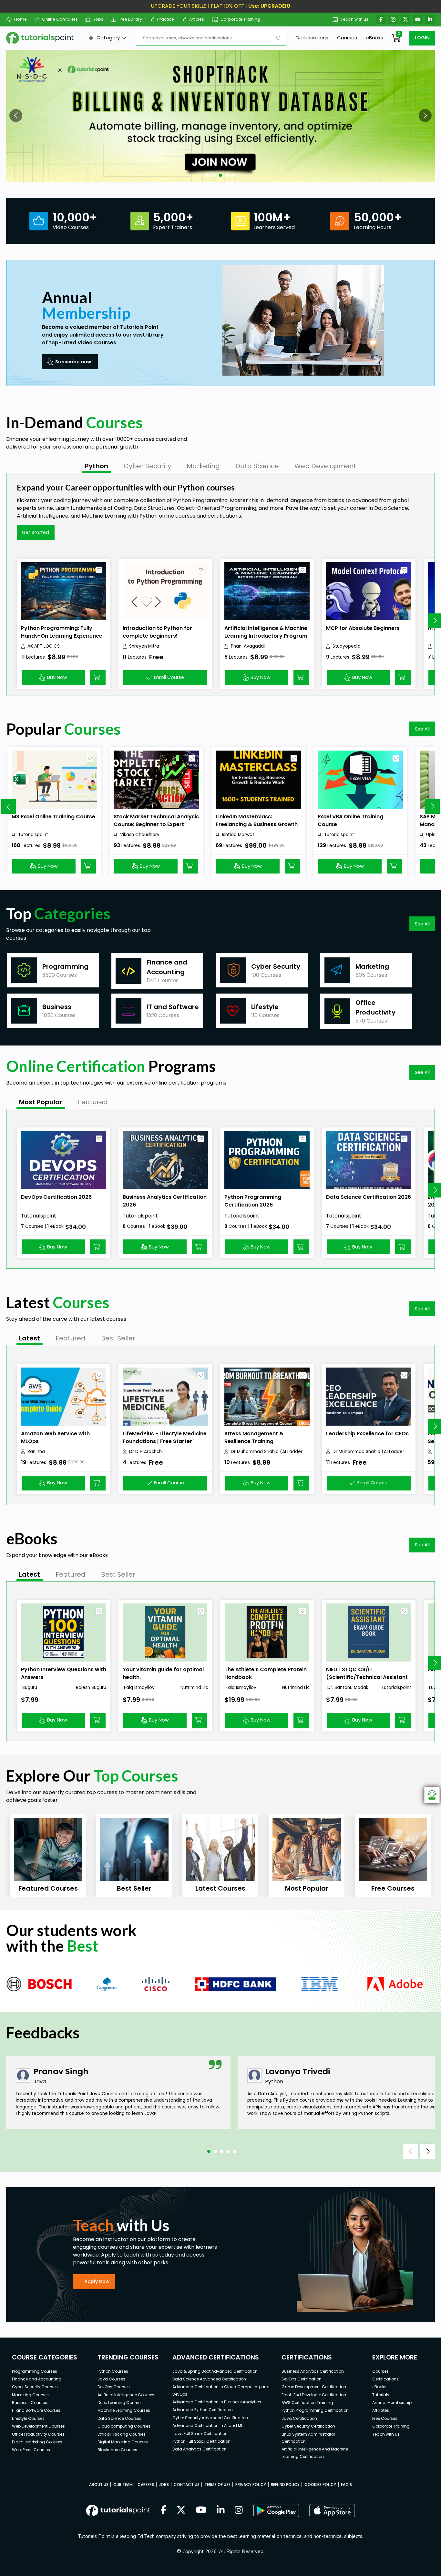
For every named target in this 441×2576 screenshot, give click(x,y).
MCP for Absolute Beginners (363, 628)
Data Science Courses (119, 2418)
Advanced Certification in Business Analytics (217, 2402)
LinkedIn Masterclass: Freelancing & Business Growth (257, 820)
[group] (48, 1856)
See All (422, 729)
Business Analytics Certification (313, 2371)
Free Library (130, 19)
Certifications (312, 38)
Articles (197, 19)
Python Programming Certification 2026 (253, 1201)
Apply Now (97, 2281)
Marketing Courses (30, 2395)
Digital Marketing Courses (37, 2442)
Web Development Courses (38, 2426)
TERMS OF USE (217, 2485)
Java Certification (299, 2418)
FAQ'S (346, 2485)
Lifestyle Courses (28, 2418)
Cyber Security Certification (308, 2426)
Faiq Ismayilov (139, 1687)
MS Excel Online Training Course (53, 817)
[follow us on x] (181, 2510)
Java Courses (111, 2379)
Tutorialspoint (33, 835)
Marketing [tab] (203, 466)
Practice (166, 19)
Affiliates (381, 2410)
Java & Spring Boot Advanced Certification (215, 2371)
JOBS (164, 2485)
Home (21, 19)
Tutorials (381, 2395)
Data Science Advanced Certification (209, 2379)
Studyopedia (347, 646)
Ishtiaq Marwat (238, 835)
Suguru (29, 1687)
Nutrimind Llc (194, 1687)
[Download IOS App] (332, 2511)
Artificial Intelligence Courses (126, 2395)
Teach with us (354, 19)
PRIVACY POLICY (251, 2485)
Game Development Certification (314, 2387)
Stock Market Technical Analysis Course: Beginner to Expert (156, 820)
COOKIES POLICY (320, 2485)
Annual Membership (392, 2403)
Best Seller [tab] (118, 1338)
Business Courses (30, 2403)
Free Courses (385, 2418)
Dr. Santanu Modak (347, 1687)
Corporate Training (240, 19)
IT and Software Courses (36, 2410)
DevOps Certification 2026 (56, 1197)
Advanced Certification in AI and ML (208, 2425)
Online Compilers (60, 19)
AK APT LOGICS (44, 646)
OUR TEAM (123, 2485)
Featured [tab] (93, 1102)
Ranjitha (36, 1452)
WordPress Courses (31, 2450)
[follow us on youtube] (201, 2510)
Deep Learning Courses (120, 2403)
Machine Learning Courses (124, 2410)
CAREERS (146, 2485)
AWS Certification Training (307, 2403)
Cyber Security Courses (35, 2387)
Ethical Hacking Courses (122, 2434)
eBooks (374, 38)
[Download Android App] (276, 2510)
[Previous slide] (9, 807)
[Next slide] (432, 807)
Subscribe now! (74, 362)
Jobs (98, 19)
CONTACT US (187, 2485)
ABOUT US (99, 2485)
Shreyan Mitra (144, 646)
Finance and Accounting (37, 2379)
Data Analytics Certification (200, 2449)
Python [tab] (97, 466)
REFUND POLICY (285, 2485)
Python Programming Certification (315, 2410)
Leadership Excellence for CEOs (367, 1434)
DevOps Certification (302, 2379)
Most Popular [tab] (41, 1102)
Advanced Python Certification (203, 2410)
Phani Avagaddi (248, 646)
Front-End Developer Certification (314, 2395)
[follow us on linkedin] (221, 2510)
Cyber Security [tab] (147, 466)
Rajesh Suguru (91, 1687)
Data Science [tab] (257, 466)
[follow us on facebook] (164, 2510)
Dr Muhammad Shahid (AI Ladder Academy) (267, 1452)
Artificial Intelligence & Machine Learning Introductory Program (266, 632)
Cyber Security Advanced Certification (210, 2418)
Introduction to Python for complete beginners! (157, 632)
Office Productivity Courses (38, 2434)
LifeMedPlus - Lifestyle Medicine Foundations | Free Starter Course (165, 1441)
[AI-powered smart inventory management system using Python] (221, 116)
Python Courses (113, 2371)
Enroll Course (169, 677)
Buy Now (57, 677)
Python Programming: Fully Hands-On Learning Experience (62, 632)
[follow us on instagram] (239, 2510)
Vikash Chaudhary (140, 835)
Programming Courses (35, 2371)
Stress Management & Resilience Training (254, 1437)
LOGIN (422, 38)
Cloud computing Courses (124, 2426)
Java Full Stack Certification (200, 2434)
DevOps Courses (114, 2387)
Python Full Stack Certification (201, 2441)
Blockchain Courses (117, 2450)
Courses (347, 38)
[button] (16, 116)
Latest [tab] (30, 1338)
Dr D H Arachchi (146, 1452)
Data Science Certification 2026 (369, 1197)
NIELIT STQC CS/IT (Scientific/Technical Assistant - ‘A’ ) (367, 1677)
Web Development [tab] (325, 466)
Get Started (36, 532)
